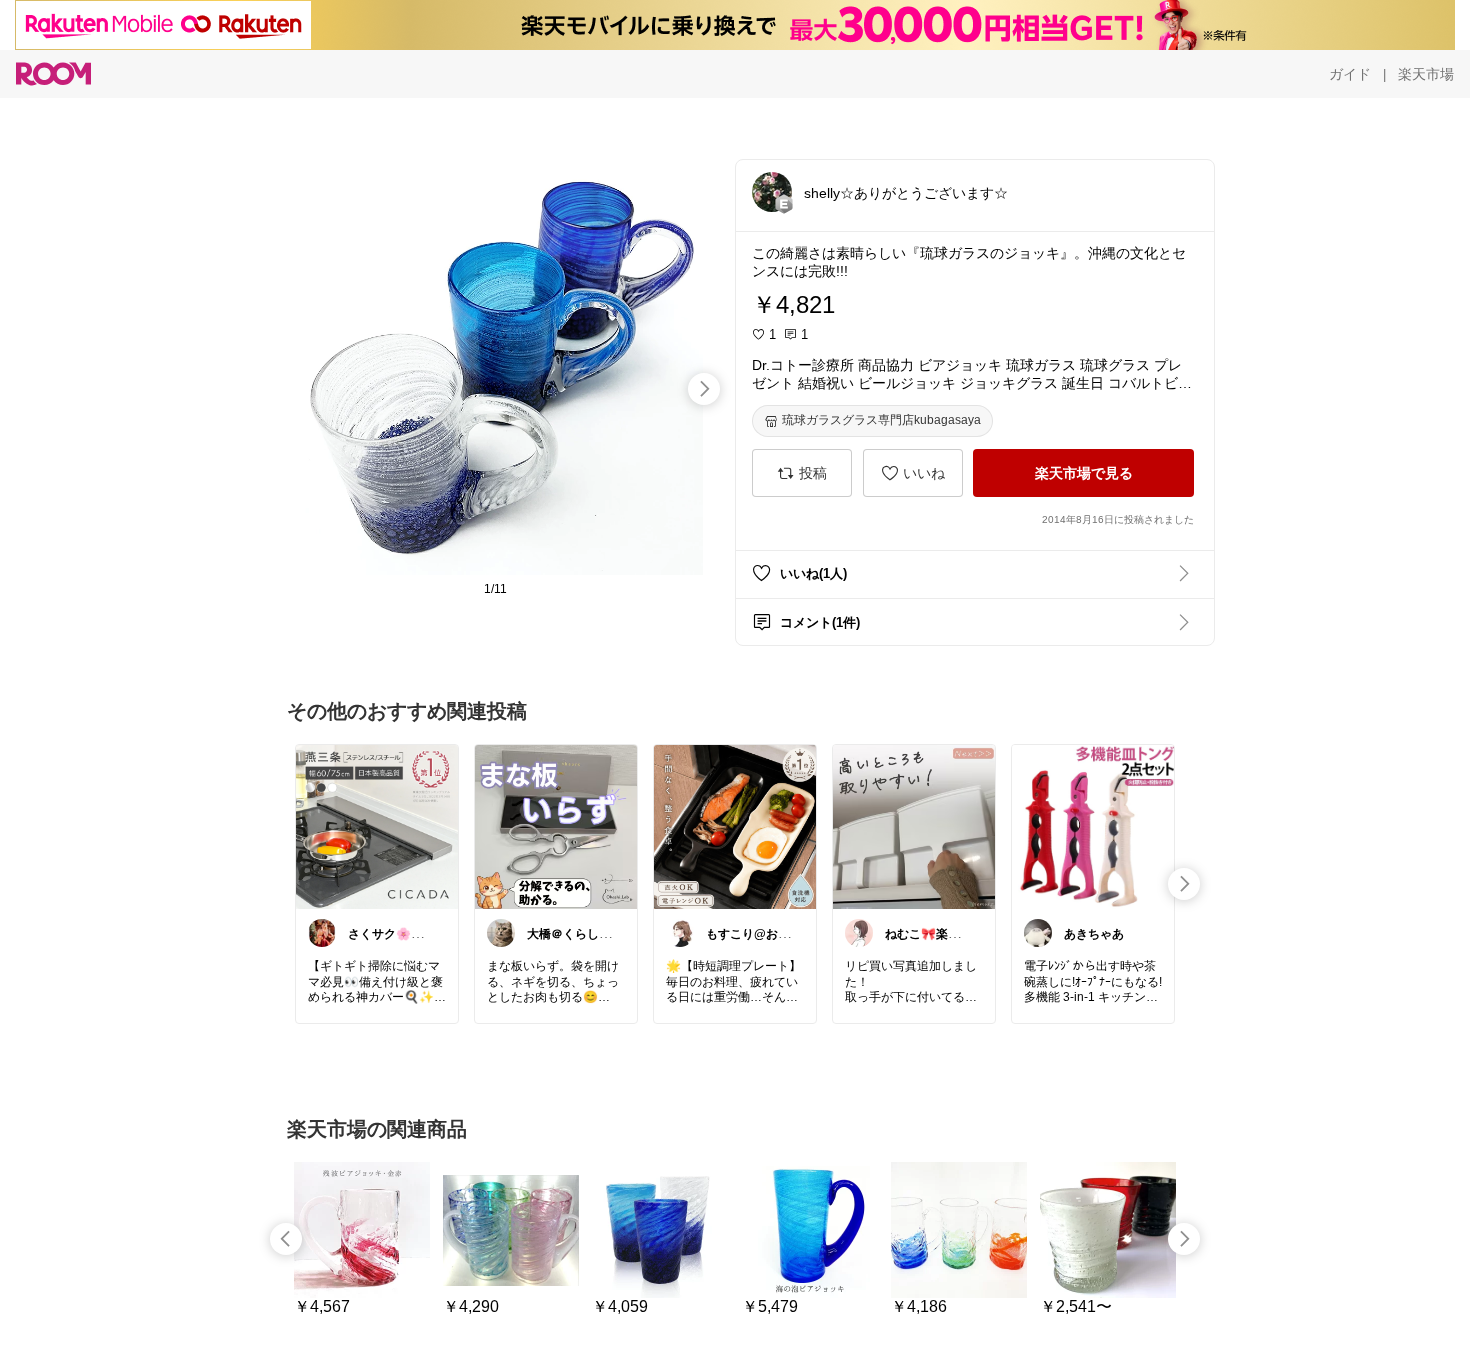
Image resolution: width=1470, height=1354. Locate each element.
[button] (772, 192)
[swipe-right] (704, 389)
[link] (377, 826)
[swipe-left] (286, 1239)
